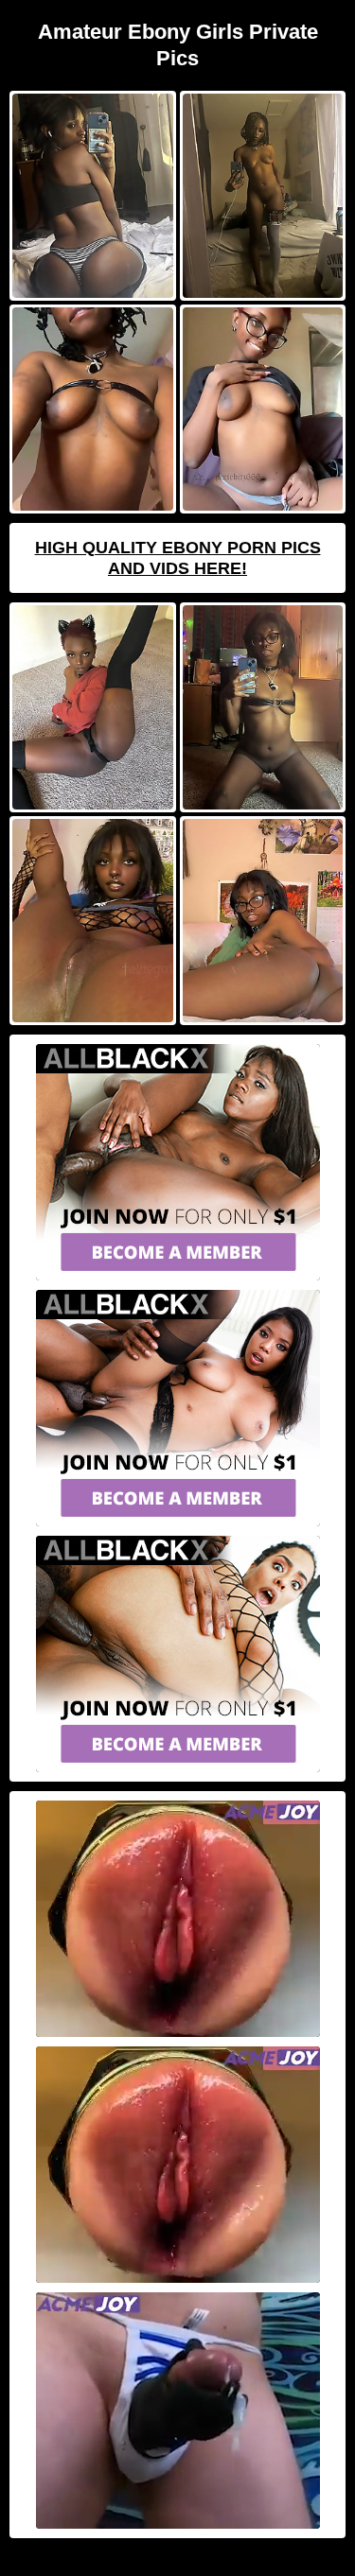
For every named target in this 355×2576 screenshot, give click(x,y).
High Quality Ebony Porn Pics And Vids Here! (178, 558)
